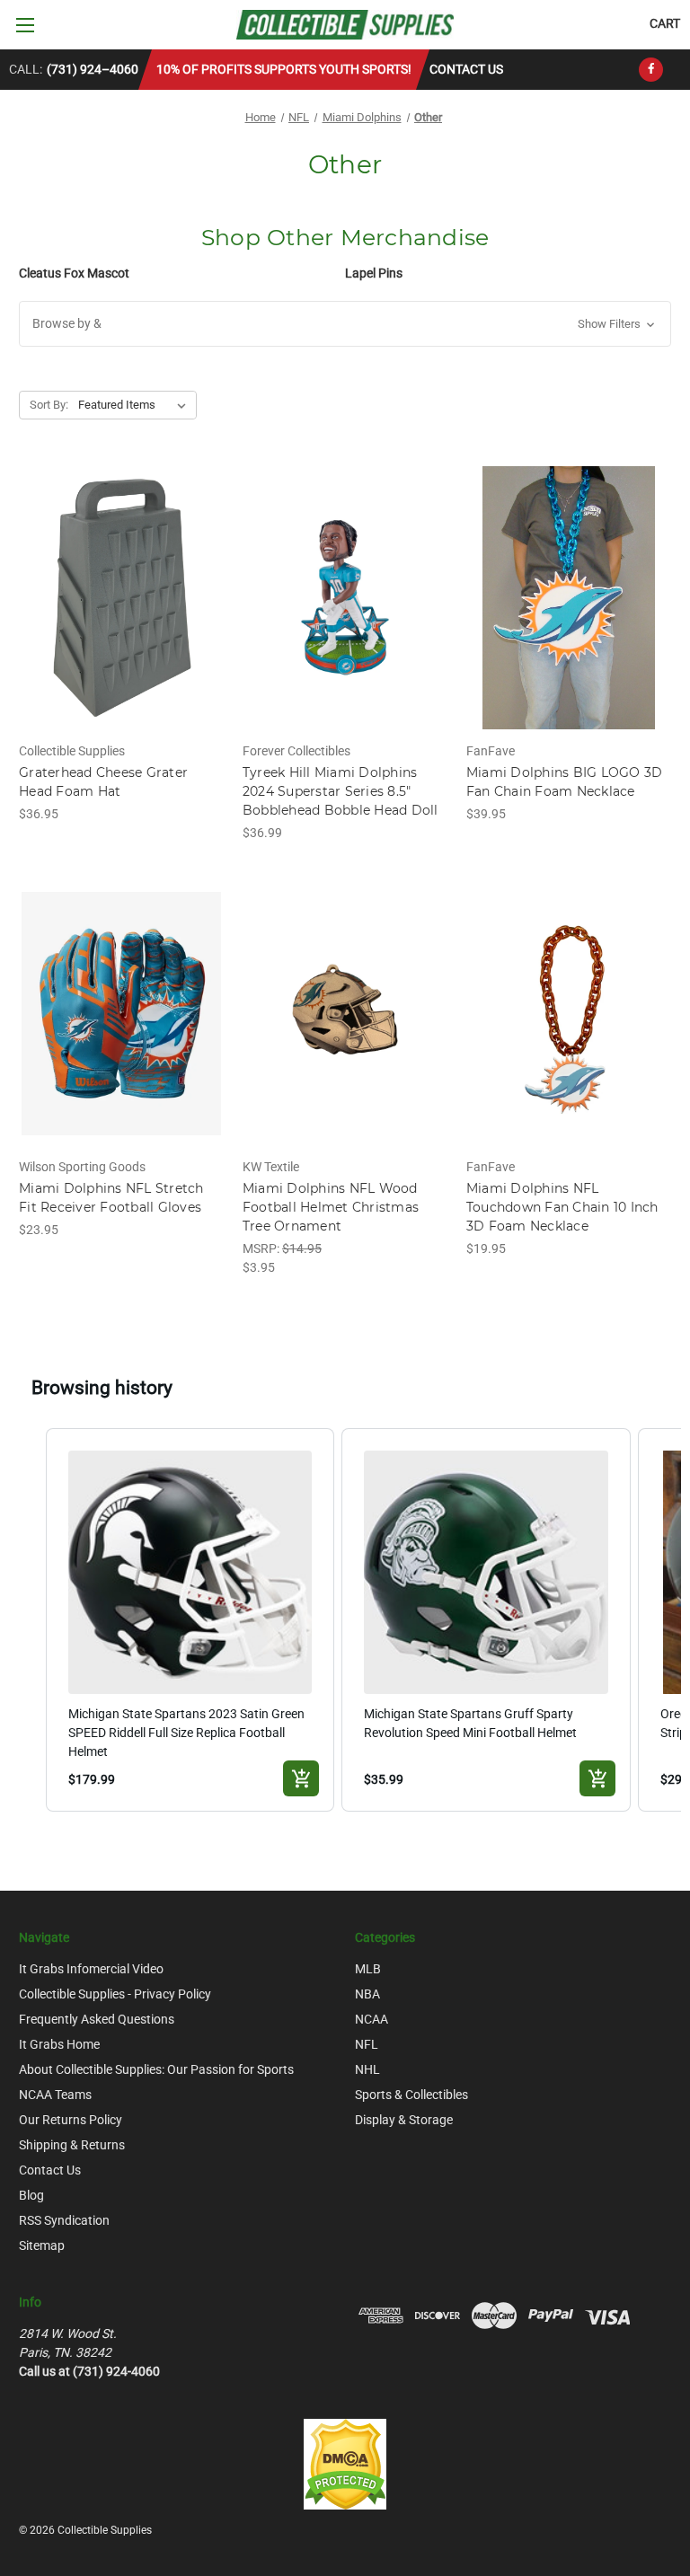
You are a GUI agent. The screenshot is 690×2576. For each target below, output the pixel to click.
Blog (31, 2195)
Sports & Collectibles (411, 2095)
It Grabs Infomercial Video (91, 1969)
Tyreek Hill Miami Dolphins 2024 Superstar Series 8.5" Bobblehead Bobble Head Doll (341, 791)
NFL (367, 2044)
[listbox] (136, 405)
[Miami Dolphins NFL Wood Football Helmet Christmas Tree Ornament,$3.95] (345, 1015)
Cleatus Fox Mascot (74, 273)
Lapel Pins (374, 273)
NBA (367, 1994)
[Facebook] (651, 70)
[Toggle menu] (25, 25)
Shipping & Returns (72, 2145)
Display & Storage (404, 2120)
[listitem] (190, 1620)
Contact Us (466, 69)
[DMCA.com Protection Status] (345, 2463)
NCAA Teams (55, 2095)
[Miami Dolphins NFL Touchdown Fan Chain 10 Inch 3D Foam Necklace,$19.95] (569, 1015)
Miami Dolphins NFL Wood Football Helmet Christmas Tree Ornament (331, 1207)
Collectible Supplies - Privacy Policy (115, 1994)
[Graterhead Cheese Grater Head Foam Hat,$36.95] (121, 598)
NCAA (372, 2019)
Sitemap (42, 2245)
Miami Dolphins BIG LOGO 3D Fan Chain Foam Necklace (565, 782)
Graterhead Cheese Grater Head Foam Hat (103, 782)
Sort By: (49, 405)
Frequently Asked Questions (97, 2019)
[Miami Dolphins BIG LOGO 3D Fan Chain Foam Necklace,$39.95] (569, 598)
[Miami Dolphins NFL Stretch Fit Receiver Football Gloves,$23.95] (121, 1015)
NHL (367, 2069)
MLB (368, 1969)
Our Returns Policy (71, 2120)
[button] (345, 324)
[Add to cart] (301, 1778)
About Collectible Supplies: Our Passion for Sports (156, 2069)
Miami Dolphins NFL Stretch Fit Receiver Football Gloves (111, 1198)
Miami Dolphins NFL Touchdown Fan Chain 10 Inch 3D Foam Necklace (562, 1207)
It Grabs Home (59, 2044)
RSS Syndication (64, 2220)
